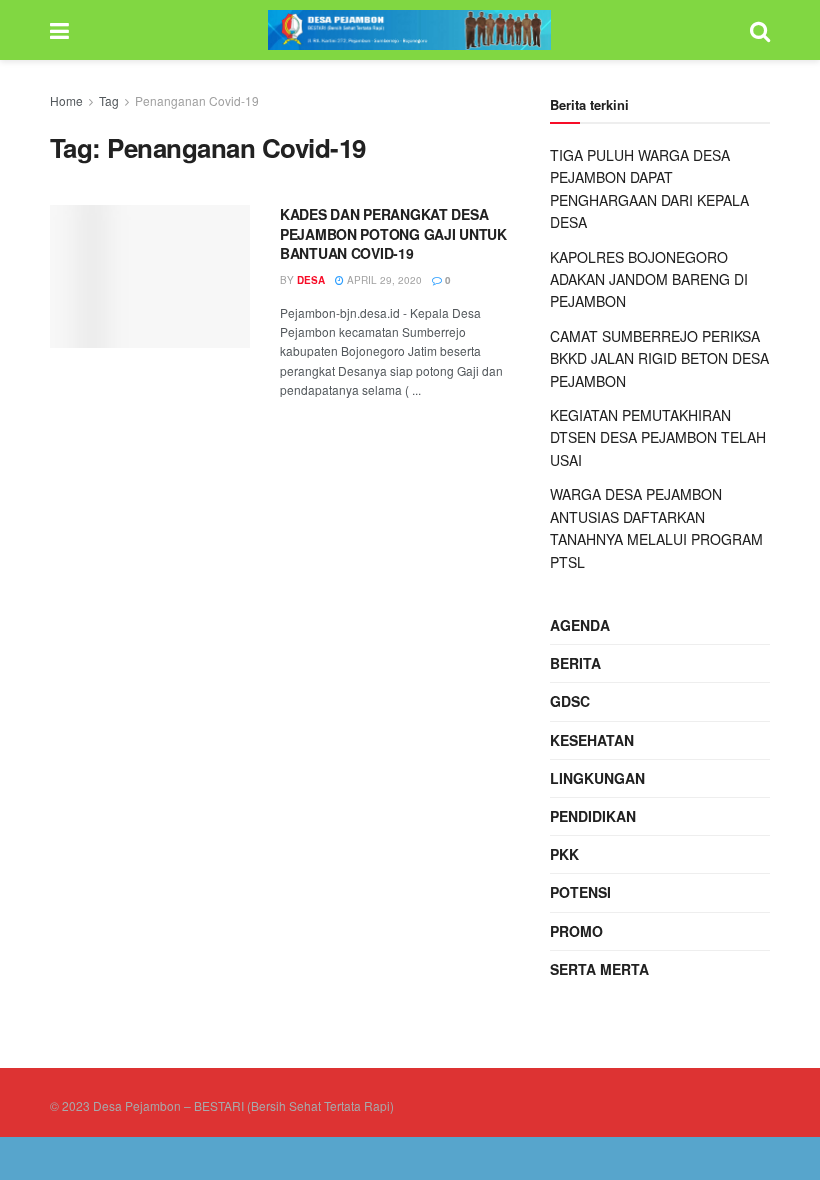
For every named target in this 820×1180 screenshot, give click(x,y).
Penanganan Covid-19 (197, 100)
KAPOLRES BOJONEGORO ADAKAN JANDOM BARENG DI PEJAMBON (649, 279)
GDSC (570, 701)
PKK (564, 854)
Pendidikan (593, 816)
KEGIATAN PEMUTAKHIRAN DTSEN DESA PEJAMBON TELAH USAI (658, 437)
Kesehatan (592, 740)
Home (66, 100)
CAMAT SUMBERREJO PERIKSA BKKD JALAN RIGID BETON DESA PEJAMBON (659, 358)
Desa (311, 280)
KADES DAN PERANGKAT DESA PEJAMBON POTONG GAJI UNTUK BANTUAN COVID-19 (393, 233)
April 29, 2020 (383, 280)
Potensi (580, 892)
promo (576, 931)
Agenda (580, 625)
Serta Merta (599, 969)
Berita (575, 663)
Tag (109, 100)
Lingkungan (597, 778)
